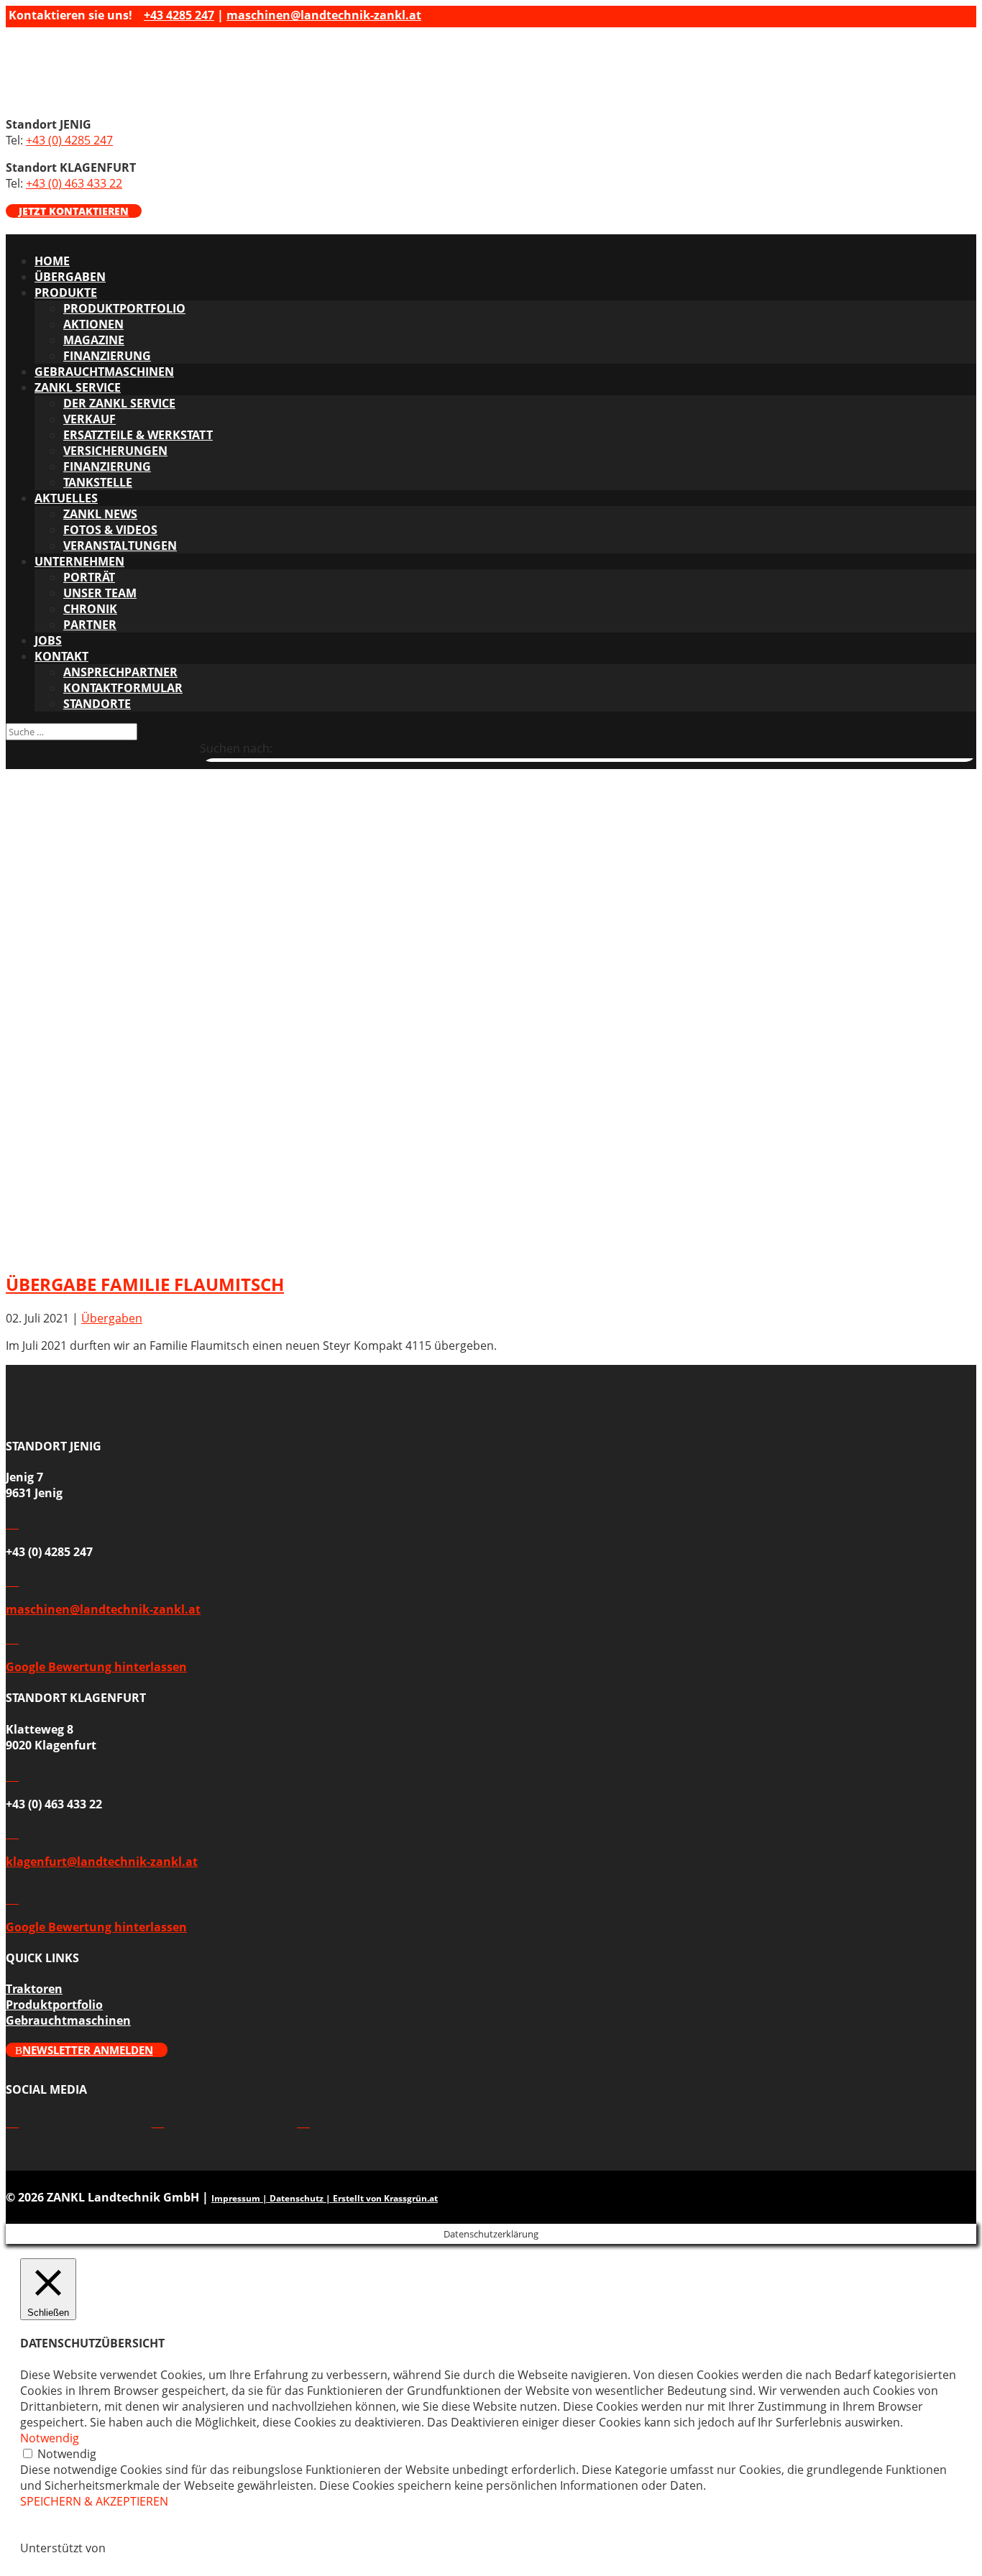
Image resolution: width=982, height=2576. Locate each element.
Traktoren (34, 1989)
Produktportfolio (124, 308)
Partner (90, 625)
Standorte (97, 704)
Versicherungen (115, 451)
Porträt (89, 577)
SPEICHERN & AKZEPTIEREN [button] (94, 2501)
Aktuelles (66, 498)
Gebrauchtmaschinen (104, 372)
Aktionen (93, 324)
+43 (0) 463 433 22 (74, 183)
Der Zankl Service (119, 403)
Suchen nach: (236, 748)
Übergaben (70, 277)
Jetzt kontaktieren (74, 211)
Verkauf (90, 419)
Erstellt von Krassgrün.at (385, 2198)
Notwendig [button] (50, 2438)
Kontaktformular (123, 688)
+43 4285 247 (179, 15)
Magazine (94, 340)
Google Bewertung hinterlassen (96, 1667)
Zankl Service (78, 387)
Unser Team (100, 593)
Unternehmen (79, 561)
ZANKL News (100, 514)
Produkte (66, 293)
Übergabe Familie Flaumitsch (145, 1284)
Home (52, 261)
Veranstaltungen (120, 546)
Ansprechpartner (120, 672)
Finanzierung (107, 356)
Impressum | (240, 2198)
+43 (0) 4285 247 (69, 140)
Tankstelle (98, 482)
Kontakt (61, 656)
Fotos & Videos (110, 530)
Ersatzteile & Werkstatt (138, 435)
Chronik (90, 609)
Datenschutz (297, 2198)
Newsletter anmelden (88, 2050)
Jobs (48, 640)
